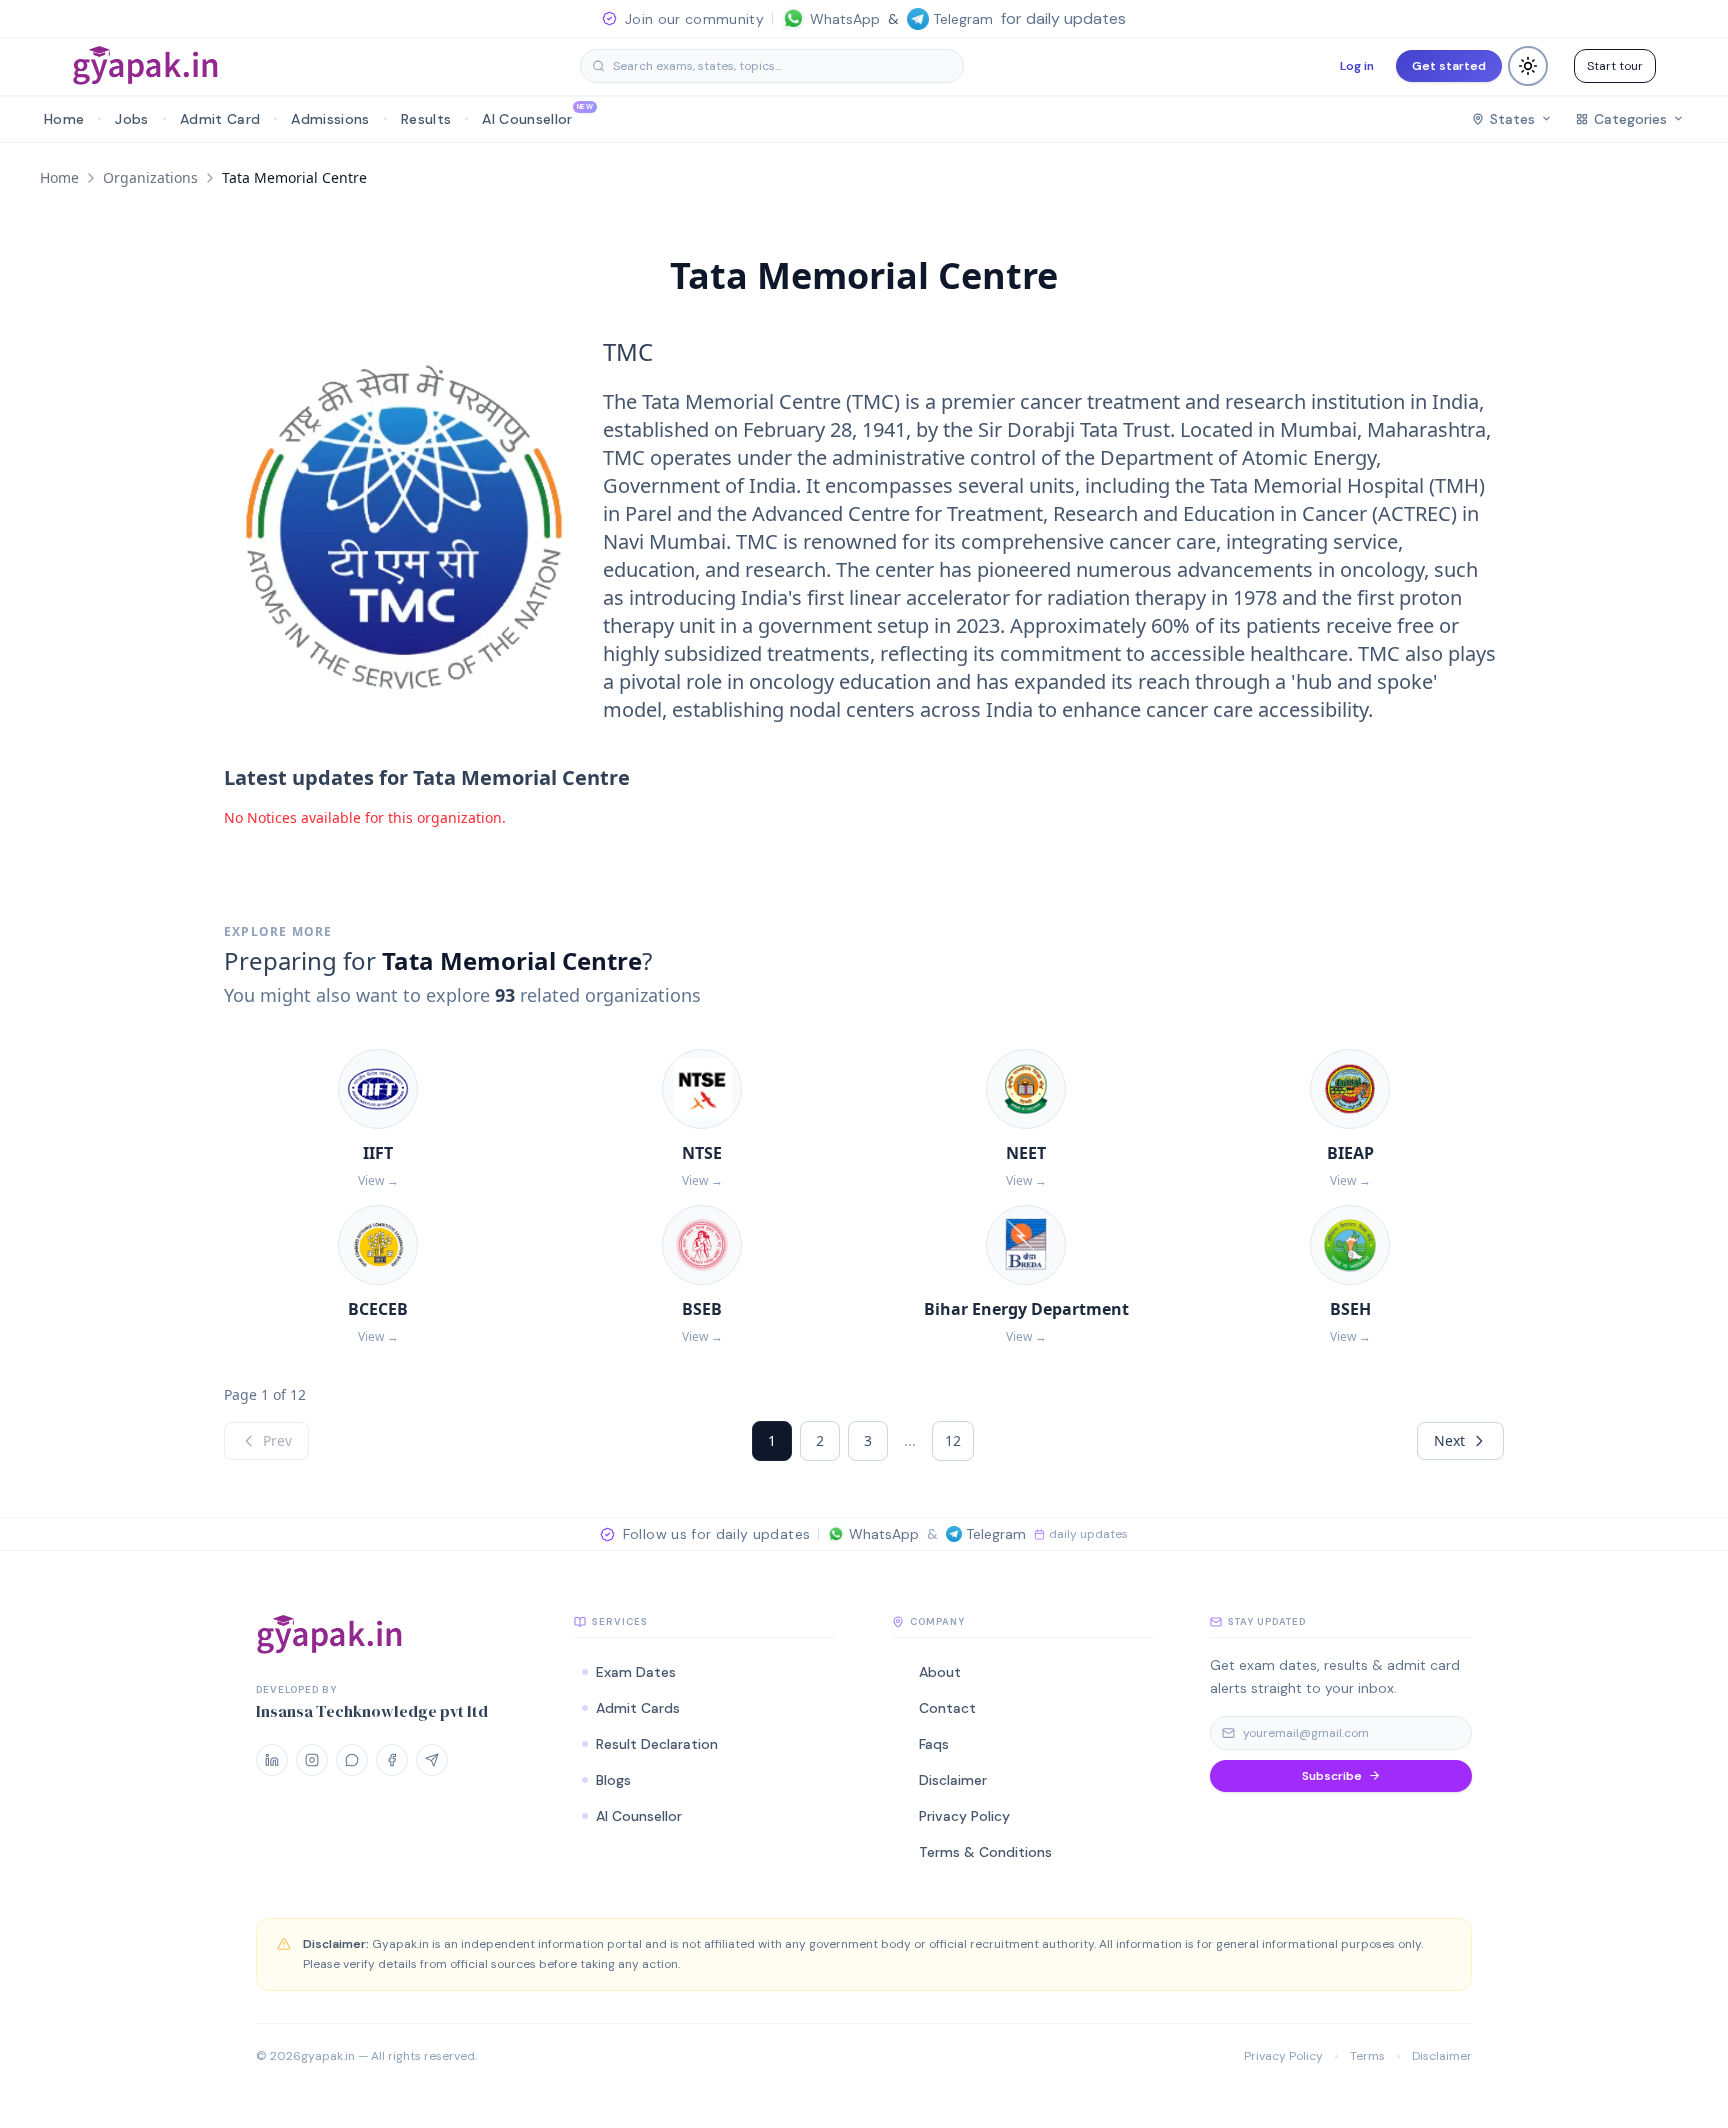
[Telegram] (432, 1760)
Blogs (613, 1780)
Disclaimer (1442, 2056)
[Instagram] (312, 1760)
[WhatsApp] (352, 1760)
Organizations (150, 177)
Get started (1449, 66)
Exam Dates (636, 1672)
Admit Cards (638, 1708)
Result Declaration (657, 1744)
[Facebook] (392, 1760)
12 (953, 1440)
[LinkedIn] (272, 1760)
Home (59, 177)
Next (1449, 1440)
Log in (1357, 66)
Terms (1367, 2056)
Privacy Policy (1283, 2056)
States (1512, 119)
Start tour (1615, 66)
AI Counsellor (639, 1816)
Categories (1630, 119)
